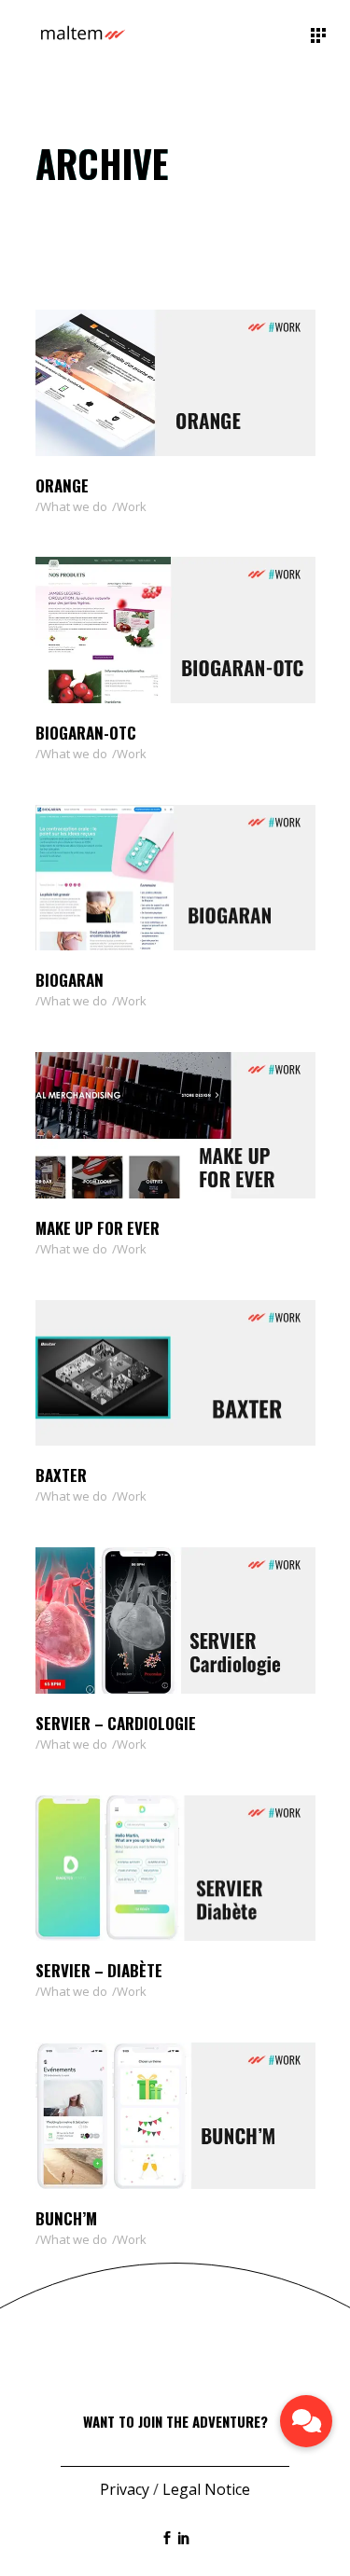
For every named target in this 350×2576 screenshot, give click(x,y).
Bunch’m (66, 2218)
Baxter (61, 1475)
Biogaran (70, 980)
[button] (306, 2421)
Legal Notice (206, 2489)
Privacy (125, 2489)
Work (132, 506)
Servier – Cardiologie (116, 1723)
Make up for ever (98, 1228)
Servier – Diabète (99, 1970)
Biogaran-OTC (86, 733)
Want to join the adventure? (175, 2421)
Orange (62, 485)
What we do (74, 506)
